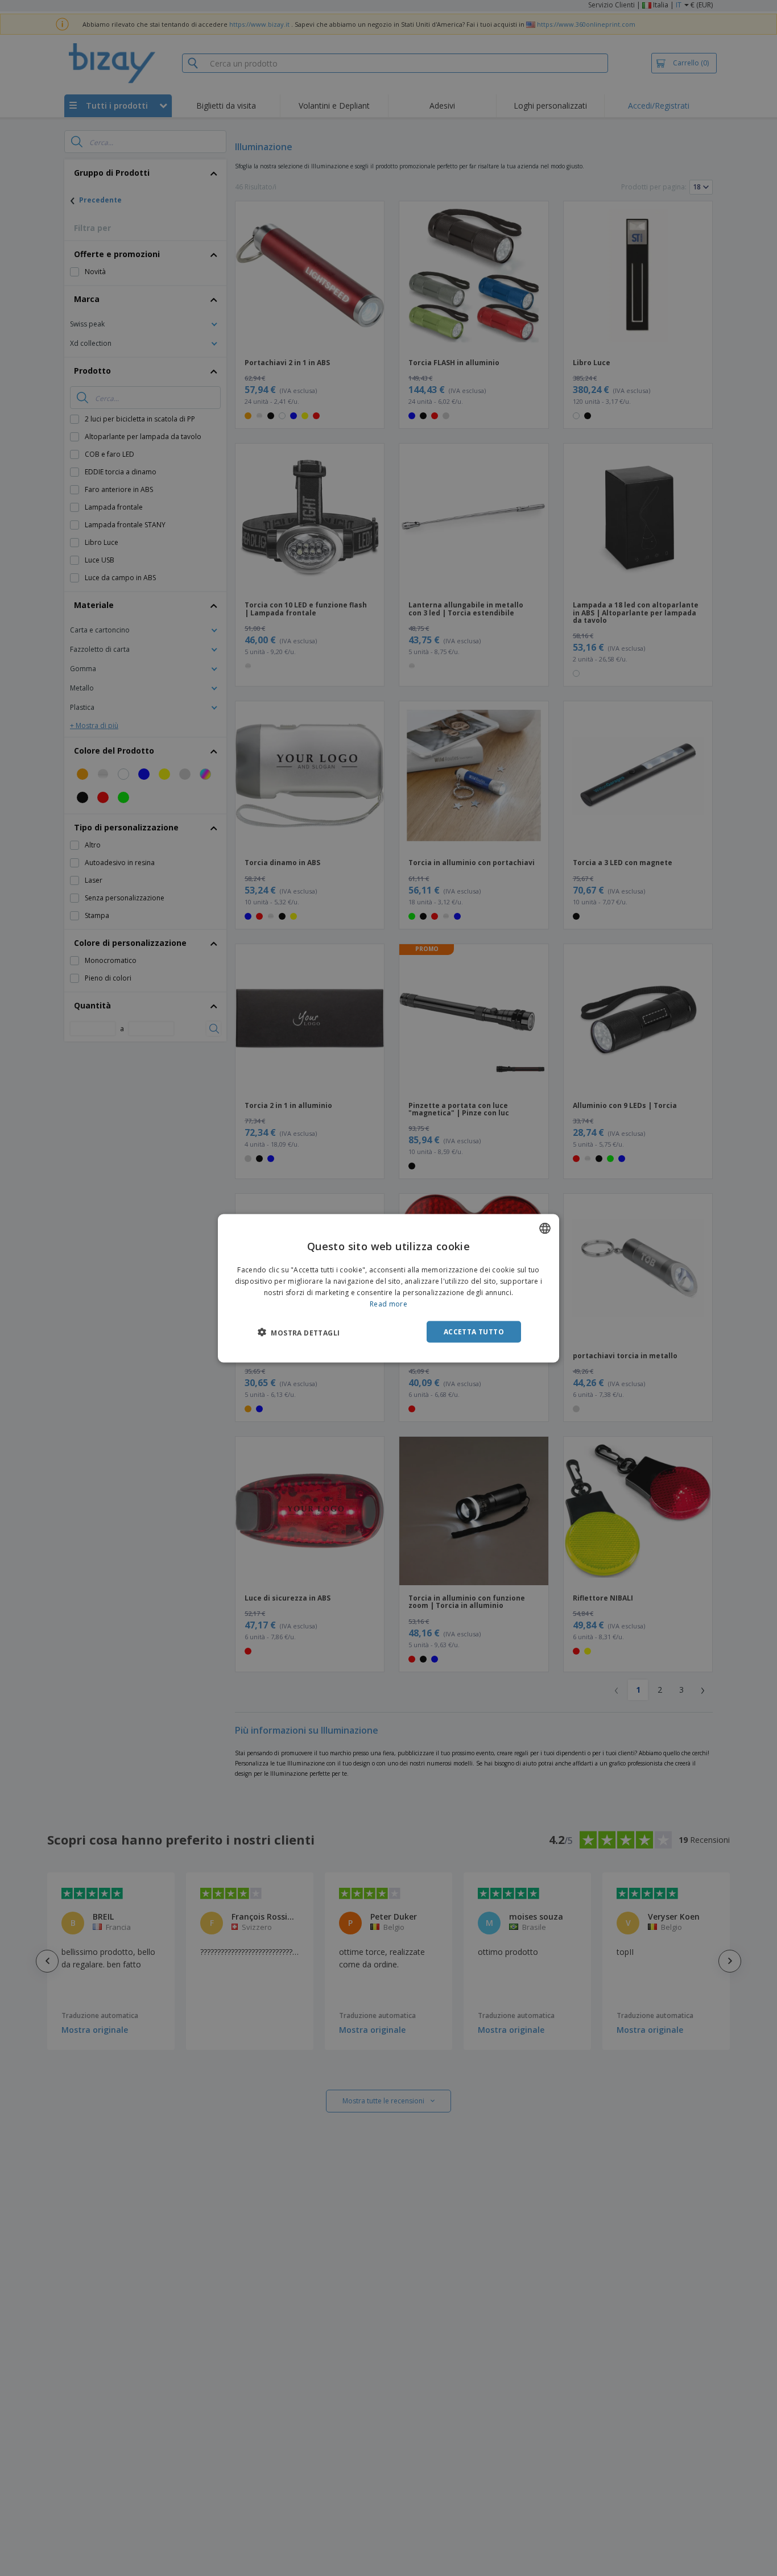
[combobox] (545, 1228)
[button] (299, 1332)
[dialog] (388, 1288)
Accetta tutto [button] (474, 1331)
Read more (388, 1303)
